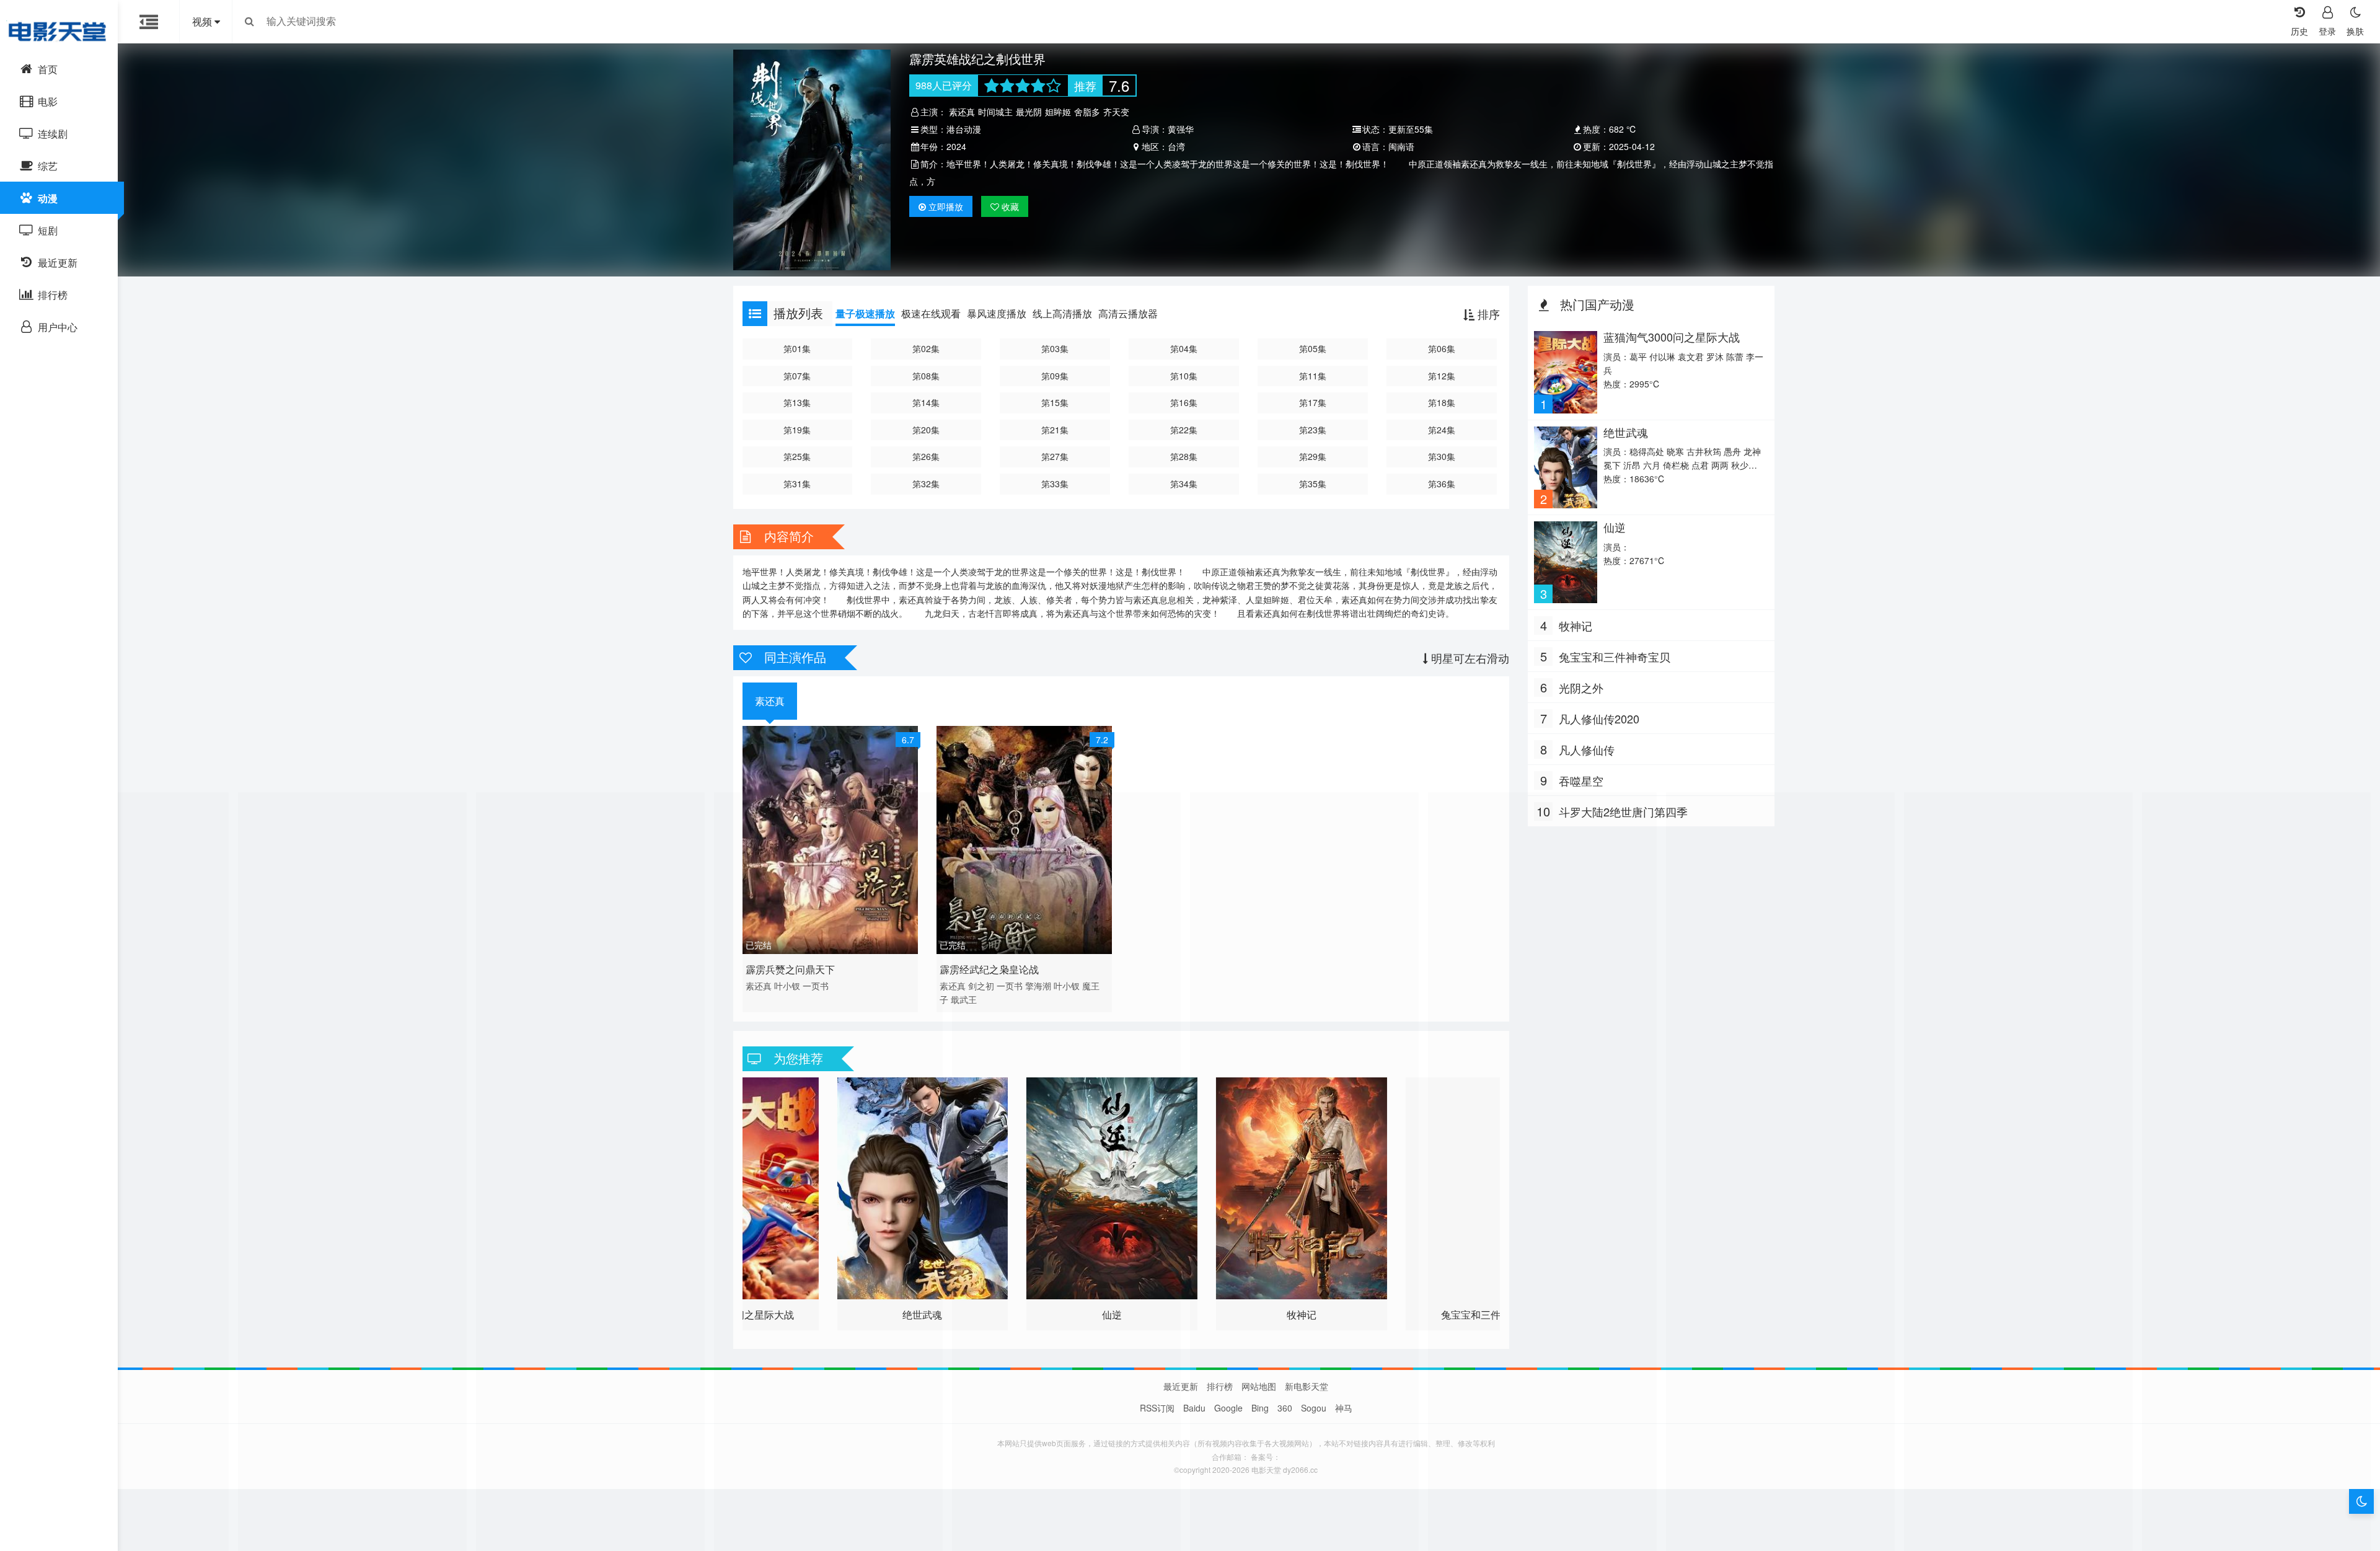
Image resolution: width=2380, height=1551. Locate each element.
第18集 (1442, 402)
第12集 (1442, 376)
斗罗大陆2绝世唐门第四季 (1623, 811)
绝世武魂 (1626, 432)
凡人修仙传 (1587, 749)
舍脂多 (1087, 112)
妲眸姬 (1058, 112)
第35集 (1313, 484)
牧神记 (1576, 625)
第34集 (1184, 484)
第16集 (1184, 402)
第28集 (1184, 456)
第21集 (1055, 430)
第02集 (926, 348)
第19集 (797, 430)
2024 (956, 146)
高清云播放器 (1128, 313)
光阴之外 (1581, 687)
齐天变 (1116, 112)
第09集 (1055, 376)
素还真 (962, 112)
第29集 (1313, 456)
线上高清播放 (1062, 313)
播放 (946, 206)
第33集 (1055, 484)
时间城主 (995, 112)
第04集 (1184, 348)
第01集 (797, 348)
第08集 (926, 376)
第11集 (1313, 376)
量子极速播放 (865, 313)
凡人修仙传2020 (1599, 718)
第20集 (926, 430)
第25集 (797, 456)
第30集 (1442, 456)
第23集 (1313, 430)
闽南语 (1401, 146)
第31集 (797, 484)
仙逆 (1615, 527)
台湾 (1176, 146)
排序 (1487, 314)
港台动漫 (964, 129)
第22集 (1184, 430)
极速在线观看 (931, 313)
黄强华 (1181, 129)
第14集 (926, 402)
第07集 (797, 376)
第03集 (1055, 348)
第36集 (1442, 484)
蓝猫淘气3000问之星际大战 (1672, 337)
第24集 (1442, 430)
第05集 (1313, 348)
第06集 (1442, 348)
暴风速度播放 (997, 313)
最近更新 (1181, 1386)
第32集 (926, 484)
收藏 (1009, 206)
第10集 (1184, 376)
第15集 (1055, 402)
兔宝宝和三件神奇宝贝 (1615, 656)
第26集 (926, 456)
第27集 (1055, 456)
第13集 (797, 402)
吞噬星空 (1581, 780)
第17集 (1313, 402)
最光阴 (1029, 112)
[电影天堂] (59, 31)
